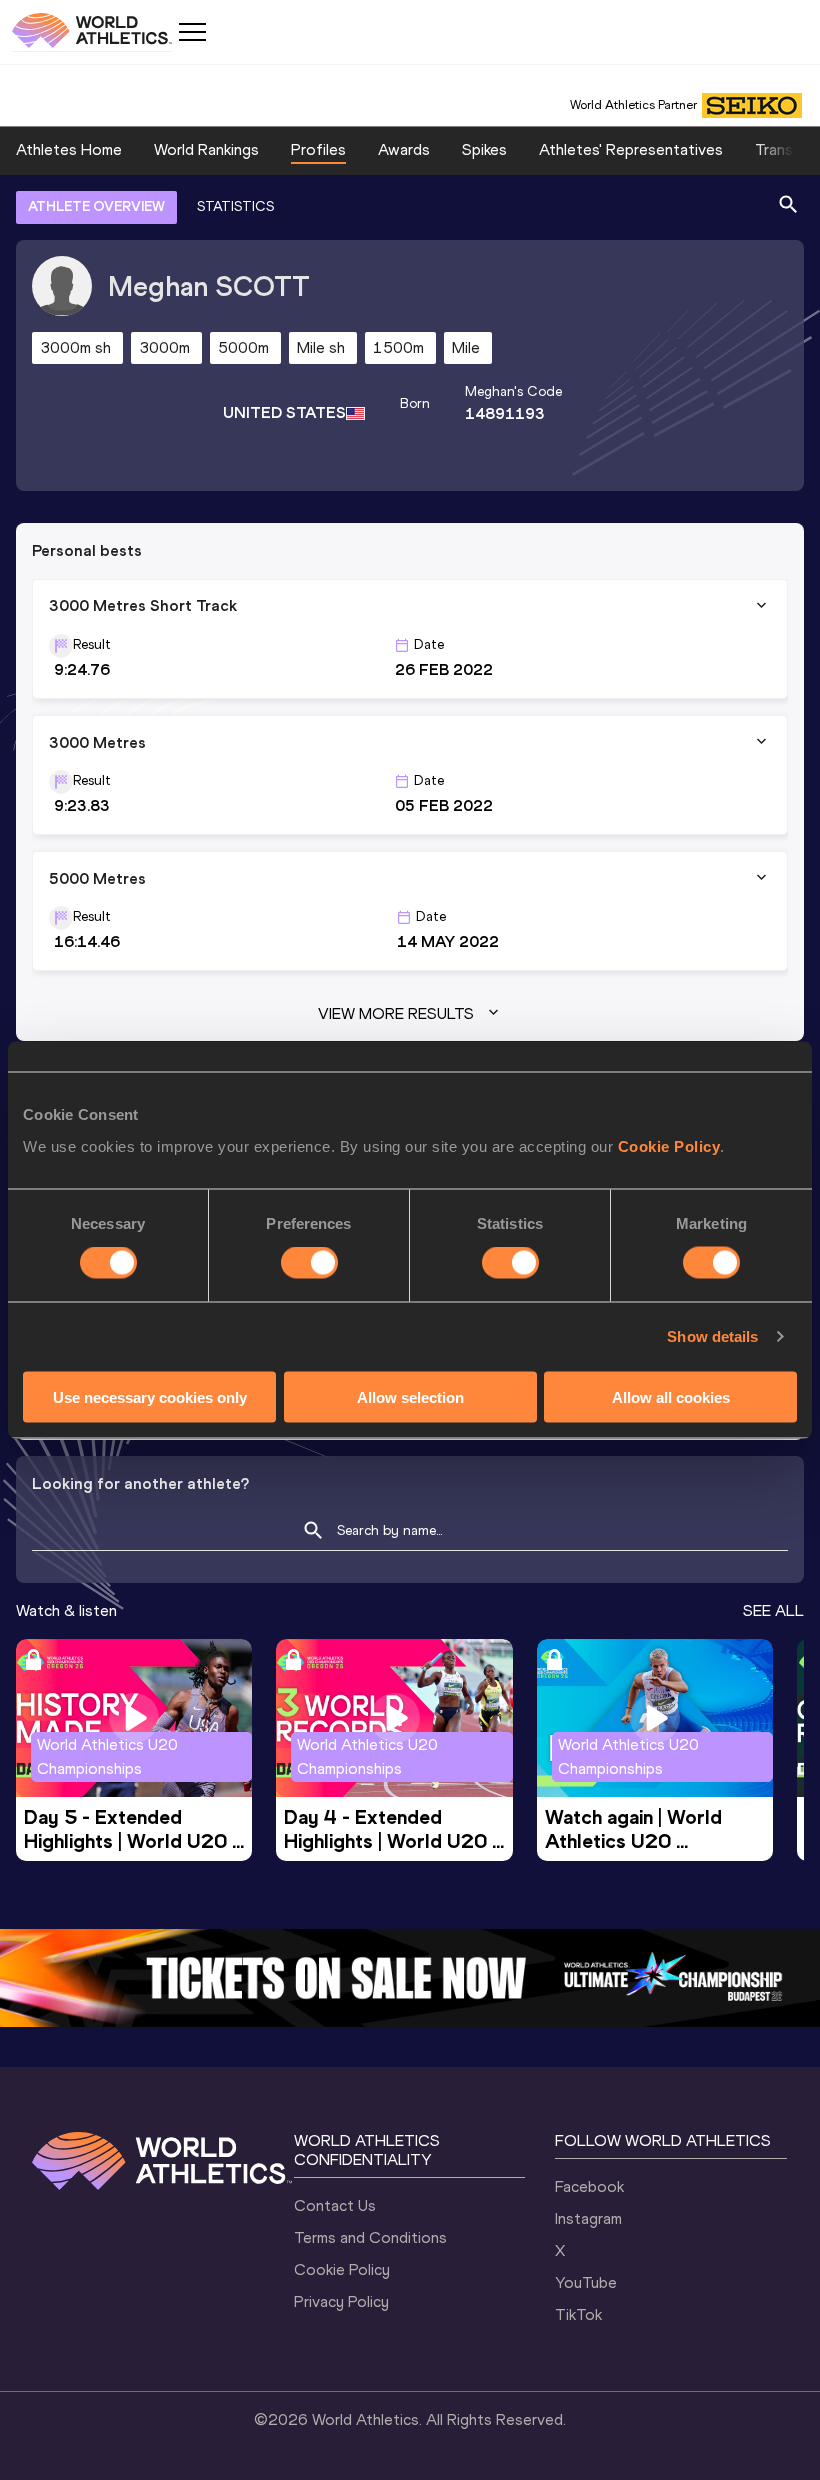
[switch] (309, 1263)
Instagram (588, 2218)
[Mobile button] (192, 32)
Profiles (318, 149)
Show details (712, 1336)
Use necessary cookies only (150, 1396)
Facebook (589, 2186)
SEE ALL (773, 1610)
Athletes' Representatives (631, 149)
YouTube (586, 2282)
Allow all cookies (671, 1396)
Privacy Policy (341, 2301)
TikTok (578, 2314)
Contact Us (335, 2205)
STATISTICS (235, 206)
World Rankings (206, 149)
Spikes (484, 149)
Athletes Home (69, 149)
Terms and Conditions (370, 2237)
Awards (404, 149)
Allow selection (410, 1396)
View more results (396, 1013)
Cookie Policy (669, 1145)
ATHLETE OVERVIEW (96, 206)
